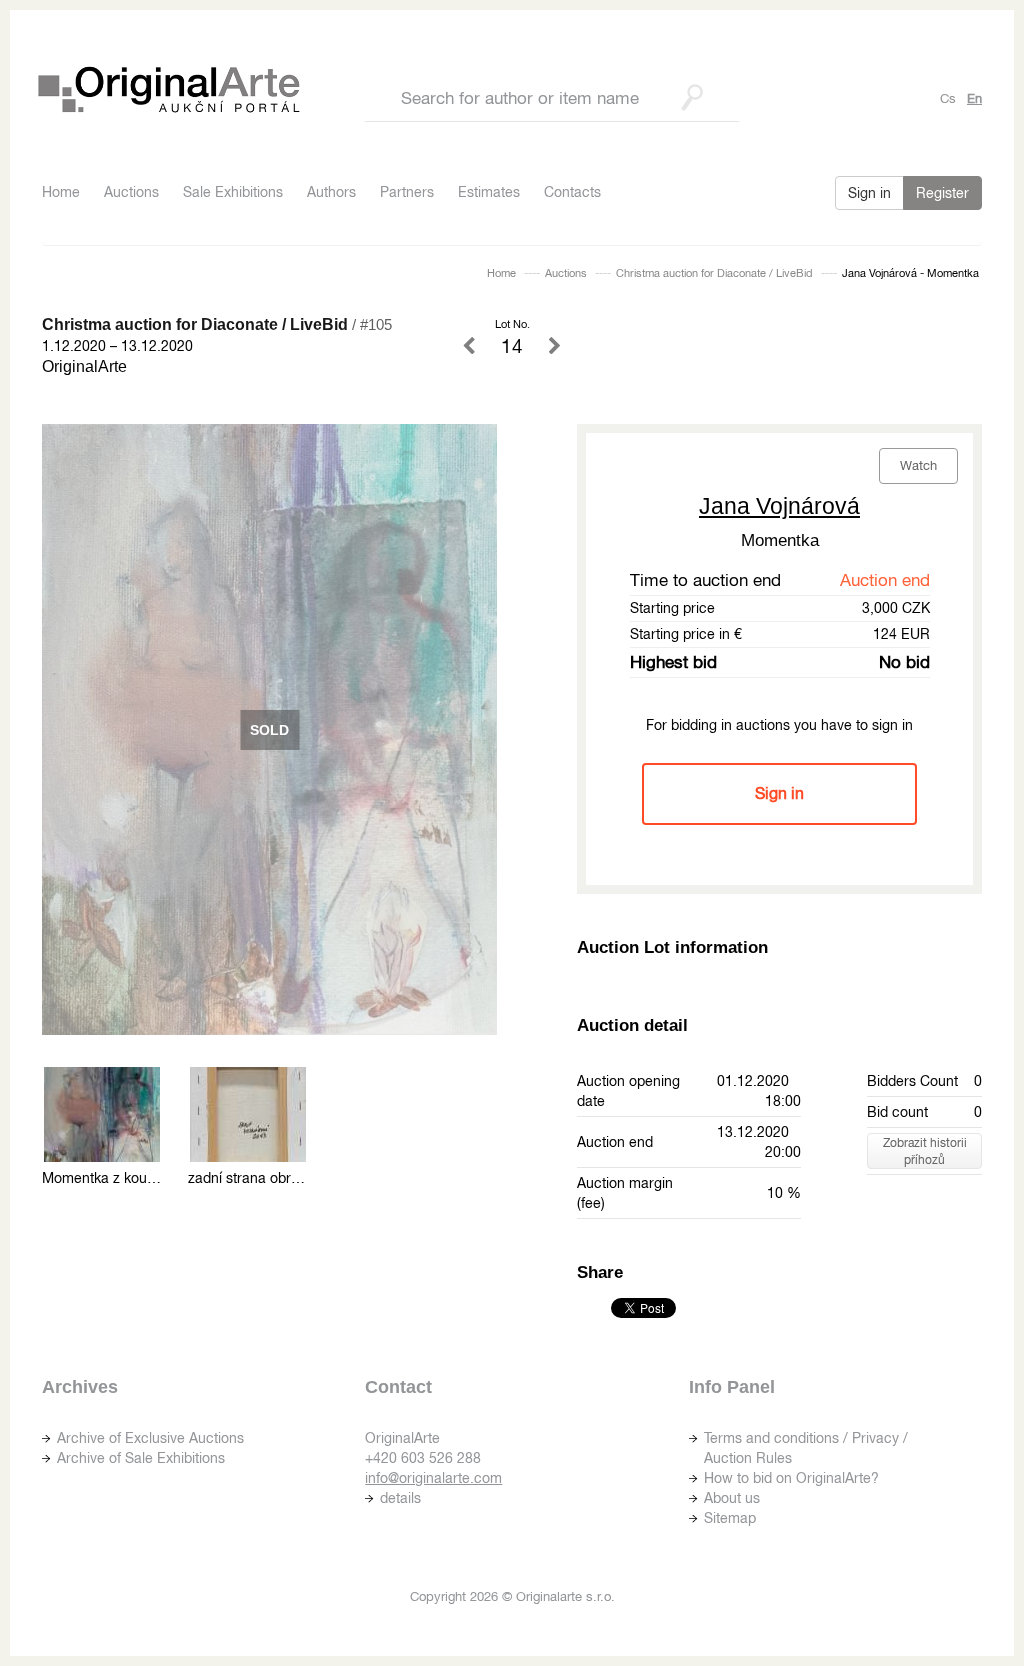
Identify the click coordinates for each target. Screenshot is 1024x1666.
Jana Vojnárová (779, 506)
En (974, 98)
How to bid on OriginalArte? (791, 1478)
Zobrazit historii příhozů (925, 1151)
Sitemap (730, 1518)
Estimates (489, 192)
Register (942, 193)
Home (61, 192)
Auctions (131, 192)
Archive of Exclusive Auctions (150, 1438)
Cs (948, 98)
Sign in (869, 193)
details (400, 1498)
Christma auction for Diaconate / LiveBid (714, 273)
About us (732, 1498)
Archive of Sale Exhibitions (141, 1458)
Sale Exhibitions (233, 192)
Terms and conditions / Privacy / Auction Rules (806, 1448)
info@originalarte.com (433, 1478)
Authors (331, 192)
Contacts (572, 192)
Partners (407, 192)
